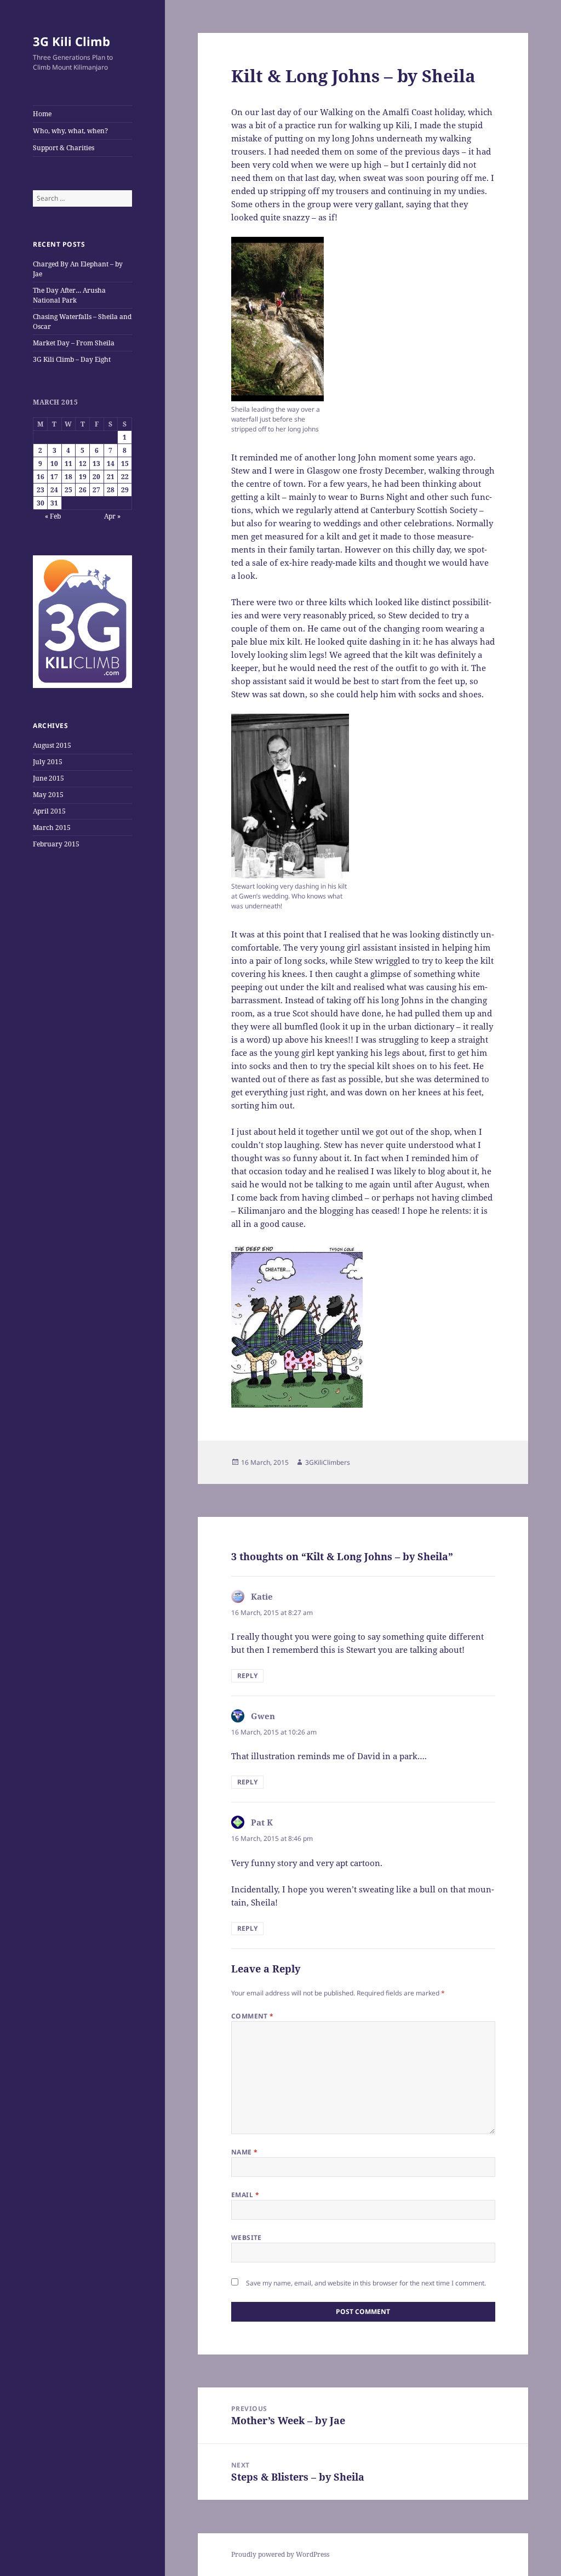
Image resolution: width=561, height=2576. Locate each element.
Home (42, 114)
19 (83, 477)
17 (54, 477)
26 (83, 490)
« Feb (53, 516)
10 (54, 464)
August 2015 (52, 745)
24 (54, 490)
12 (83, 464)
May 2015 (48, 795)
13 (96, 464)
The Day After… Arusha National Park (69, 295)
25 (68, 490)
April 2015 (49, 811)
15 (125, 464)
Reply (247, 1676)
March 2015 (52, 828)
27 (96, 490)
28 (111, 490)
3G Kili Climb (71, 41)
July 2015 (48, 762)
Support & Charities (64, 148)
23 (41, 490)
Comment (253, 2016)
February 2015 (56, 844)
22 (125, 477)
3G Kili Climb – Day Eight (72, 359)
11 (68, 464)
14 (111, 464)
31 (54, 503)
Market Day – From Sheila (74, 343)
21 (111, 477)
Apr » (112, 516)
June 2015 (48, 778)
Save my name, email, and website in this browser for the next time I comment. (366, 2283)
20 (96, 477)
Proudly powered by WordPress (280, 2554)
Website (247, 2237)
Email (245, 2195)
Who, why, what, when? (70, 131)
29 (125, 490)
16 (41, 477)
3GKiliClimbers (328, 1462)
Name (245, 2152)
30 (41, 503)
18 (68, 477)
